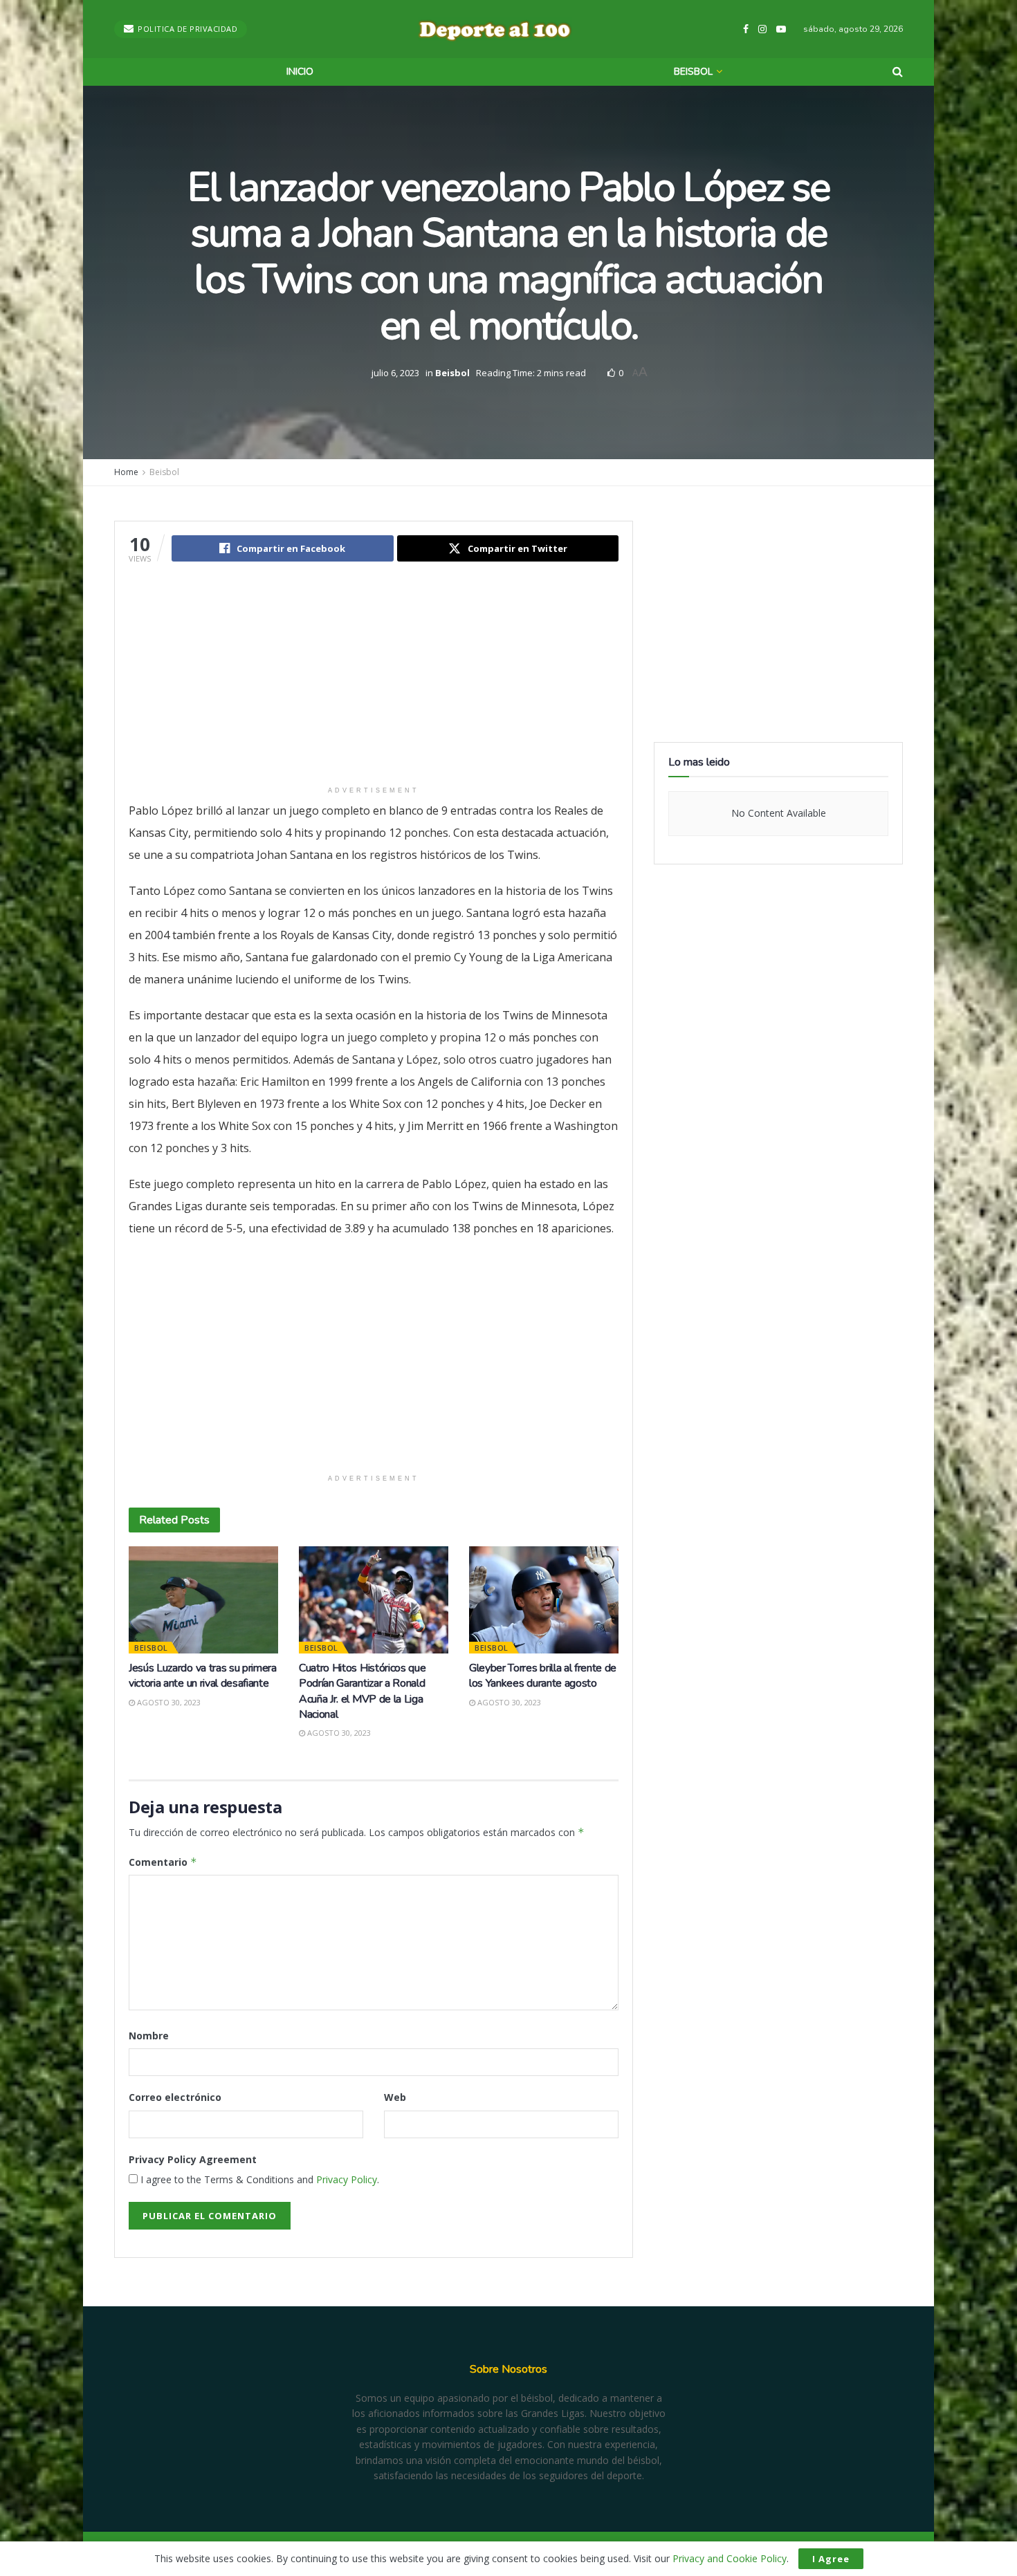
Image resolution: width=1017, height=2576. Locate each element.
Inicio (300, 72)
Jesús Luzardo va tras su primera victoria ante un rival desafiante (203, 1676)
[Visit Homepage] (495, 29)
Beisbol (693, 72)
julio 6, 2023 (395, 372)
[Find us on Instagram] (762, 29)
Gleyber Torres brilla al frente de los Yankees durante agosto (543, 1676)
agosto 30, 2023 (168, 1702)
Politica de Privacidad (187, 29)
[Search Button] (898, 72)
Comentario (163, 1862)
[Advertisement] (374, 683)
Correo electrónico (175, 2097)
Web (395, 2097)
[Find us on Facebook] (746, 29)
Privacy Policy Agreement (193, 2159)
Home (126, 472)
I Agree (831, 2559)
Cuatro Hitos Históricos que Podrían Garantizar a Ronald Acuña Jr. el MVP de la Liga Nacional (362, 1691)
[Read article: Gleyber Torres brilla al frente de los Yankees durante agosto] (544, 1600)
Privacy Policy (347, 2179)
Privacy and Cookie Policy (730, 2558)
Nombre (149, 2036)
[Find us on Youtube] (781, 29)
